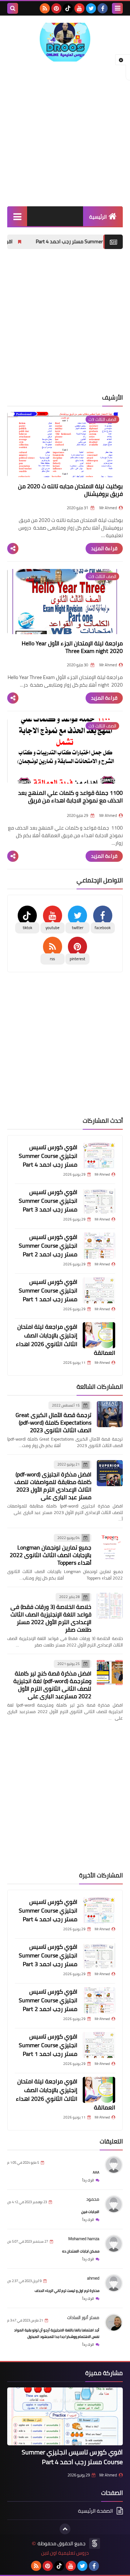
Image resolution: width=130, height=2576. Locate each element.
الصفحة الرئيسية (96, 2511)
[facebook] (103, 8)
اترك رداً (88, 2180)
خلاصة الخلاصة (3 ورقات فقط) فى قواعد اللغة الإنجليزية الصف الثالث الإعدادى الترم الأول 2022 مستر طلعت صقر (51, 1618)
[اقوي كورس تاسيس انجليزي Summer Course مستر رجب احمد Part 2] (99, 1245)
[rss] (45, 8)
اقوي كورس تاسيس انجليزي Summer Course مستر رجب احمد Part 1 (48, 1290)
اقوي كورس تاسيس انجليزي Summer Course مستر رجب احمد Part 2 (48, 1245)
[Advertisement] (65, 134)
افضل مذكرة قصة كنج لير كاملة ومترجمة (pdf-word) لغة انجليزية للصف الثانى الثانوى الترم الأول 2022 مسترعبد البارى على (52, 1685)
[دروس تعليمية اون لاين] (65, 42)
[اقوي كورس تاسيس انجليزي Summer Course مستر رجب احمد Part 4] (99, 1156)
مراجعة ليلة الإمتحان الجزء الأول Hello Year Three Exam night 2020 (72, 647)
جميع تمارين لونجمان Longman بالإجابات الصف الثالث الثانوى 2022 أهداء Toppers (51, 1555)
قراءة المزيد (104, 548)
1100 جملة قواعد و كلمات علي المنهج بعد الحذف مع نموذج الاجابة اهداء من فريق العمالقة (70, 800)
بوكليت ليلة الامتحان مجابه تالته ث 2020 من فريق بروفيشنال (70, 490)
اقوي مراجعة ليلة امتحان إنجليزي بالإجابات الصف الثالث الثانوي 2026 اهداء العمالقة (66, 1340)
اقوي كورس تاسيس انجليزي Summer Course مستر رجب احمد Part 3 (48, 1201)
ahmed (93, 2278)
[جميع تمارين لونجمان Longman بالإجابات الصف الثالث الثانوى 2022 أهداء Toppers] (110, 1547)
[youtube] (79, 8)
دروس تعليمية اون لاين (65, 2553)
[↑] (65, 2529)
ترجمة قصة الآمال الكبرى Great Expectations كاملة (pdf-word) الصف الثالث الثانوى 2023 (53, 1422)
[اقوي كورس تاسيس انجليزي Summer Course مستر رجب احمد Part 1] (99, 1290)
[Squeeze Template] (95, 2543)
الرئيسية (98, 217)
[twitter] (91, 8)
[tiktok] (68, 8)
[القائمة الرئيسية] (17, 216)
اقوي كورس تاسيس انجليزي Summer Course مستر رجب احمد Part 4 (48, 1156)
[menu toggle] (117, 8)
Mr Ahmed (108, 2475)
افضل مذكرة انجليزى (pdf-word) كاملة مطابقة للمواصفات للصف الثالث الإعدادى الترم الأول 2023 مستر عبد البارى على (53, 1486)
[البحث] (13, 8)
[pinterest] (56, 8)
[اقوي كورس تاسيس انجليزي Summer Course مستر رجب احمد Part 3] (99, 1201)
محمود (93, 2199)
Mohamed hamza (84, 2238)
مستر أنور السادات (83, 2317)
